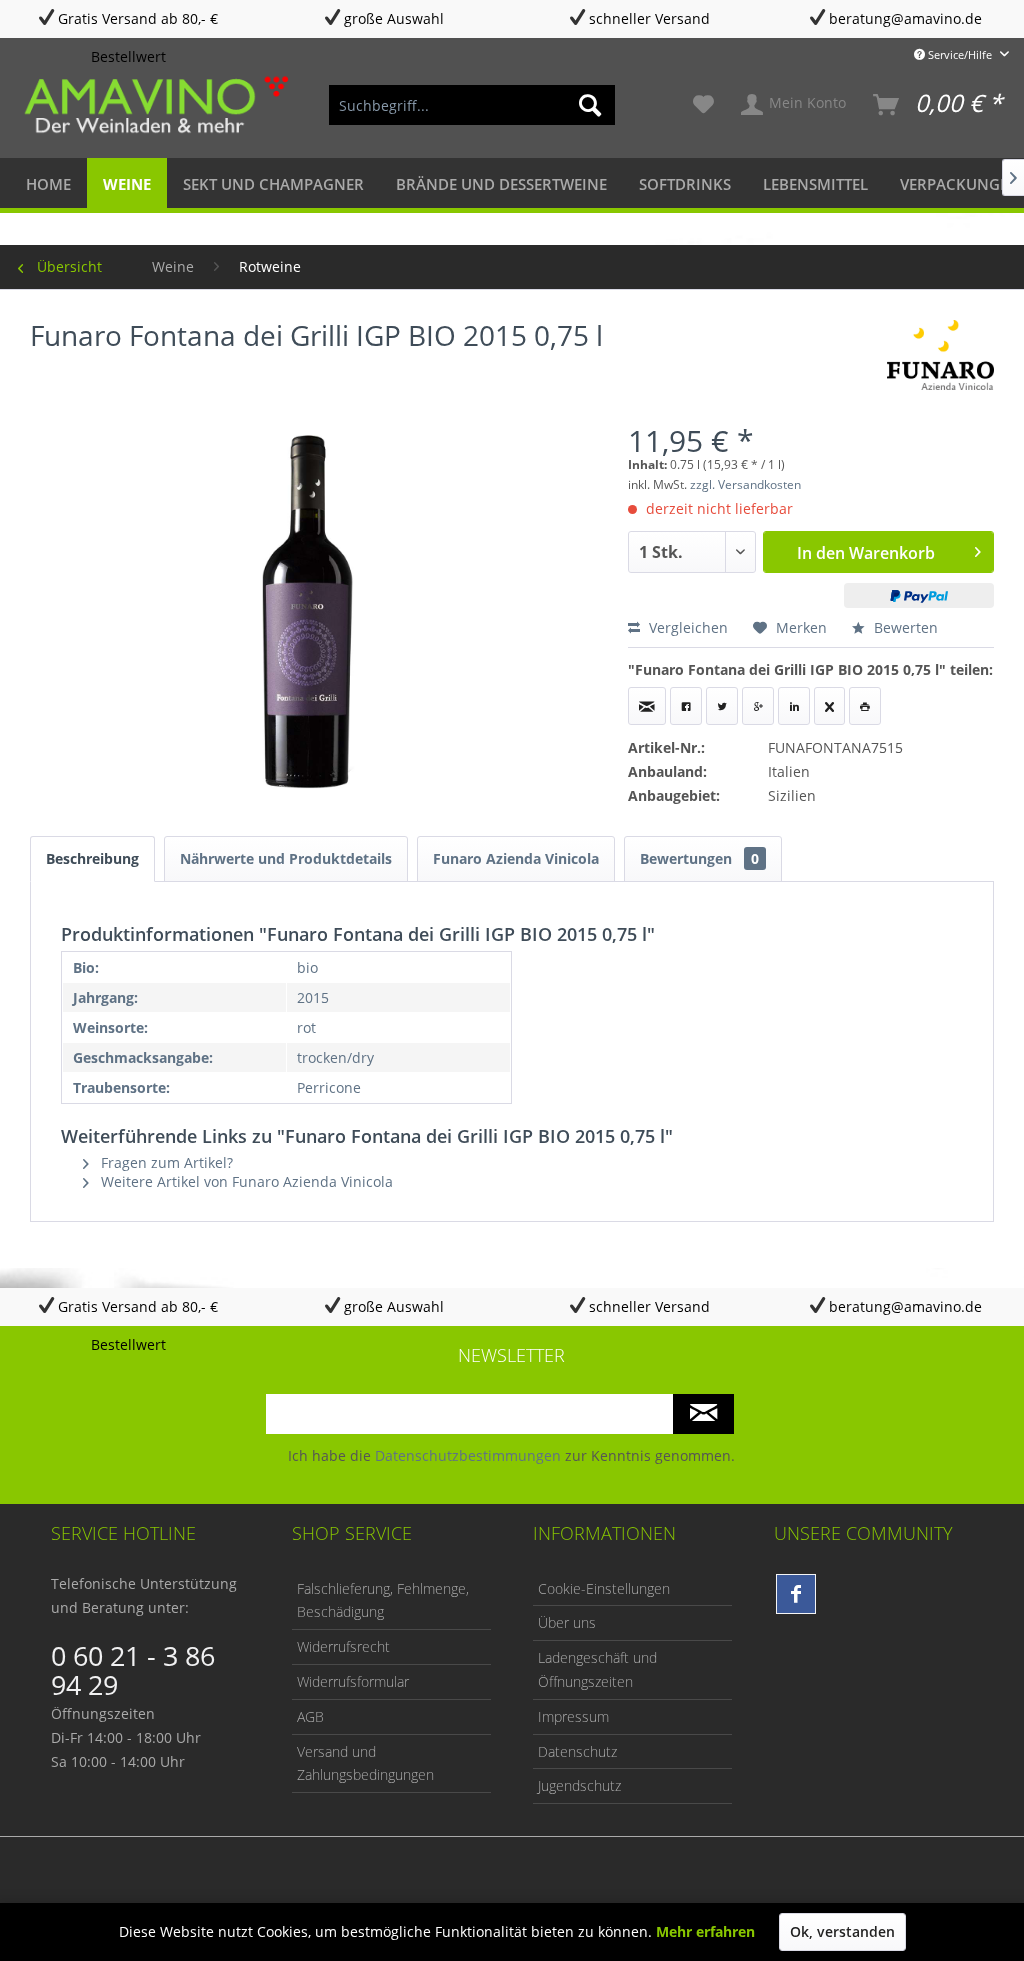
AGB (310, 1716)
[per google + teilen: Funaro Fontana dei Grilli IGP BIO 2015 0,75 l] (758, 706)
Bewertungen (699, 858)
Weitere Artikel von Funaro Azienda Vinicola (245, 1181)
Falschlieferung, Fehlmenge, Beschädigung (383, 1600)
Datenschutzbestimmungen (468, 1455)
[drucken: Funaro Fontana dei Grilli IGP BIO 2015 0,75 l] (865, 706)
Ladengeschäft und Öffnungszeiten (597, 1669)
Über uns (567, 1622)
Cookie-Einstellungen (604, 1588)
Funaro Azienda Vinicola (516, 858)
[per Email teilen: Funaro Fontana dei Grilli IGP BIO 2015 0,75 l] (647, 706)
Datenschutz (577, 1751)
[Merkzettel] (703, 105)
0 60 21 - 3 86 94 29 (133, 1670)
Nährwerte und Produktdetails (286, 858)
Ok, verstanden (842, 1931)
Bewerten (904, 627)
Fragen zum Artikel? (165, 1162)
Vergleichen (686, 627)
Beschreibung (92, 858)
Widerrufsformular (353, 1681)
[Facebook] (796, 1594)
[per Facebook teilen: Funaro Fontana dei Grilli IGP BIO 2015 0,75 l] (686, 706)
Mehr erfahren (705, 1931)
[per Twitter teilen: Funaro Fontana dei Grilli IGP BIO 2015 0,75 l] (722, 706)
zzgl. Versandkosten (745, 484)
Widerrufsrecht (343, 1646)
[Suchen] (590, 105)
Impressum (573, 1716)
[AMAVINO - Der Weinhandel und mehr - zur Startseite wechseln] (154, 105)
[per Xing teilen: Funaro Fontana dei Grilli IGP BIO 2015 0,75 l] (829, 706)
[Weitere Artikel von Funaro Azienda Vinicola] (940, 355)
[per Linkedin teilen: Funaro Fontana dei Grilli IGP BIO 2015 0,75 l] (794, 706)
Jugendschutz (579, 1785)
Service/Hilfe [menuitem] (960, 54)
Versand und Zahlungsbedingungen (365, 1763)
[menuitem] (472, 105)
